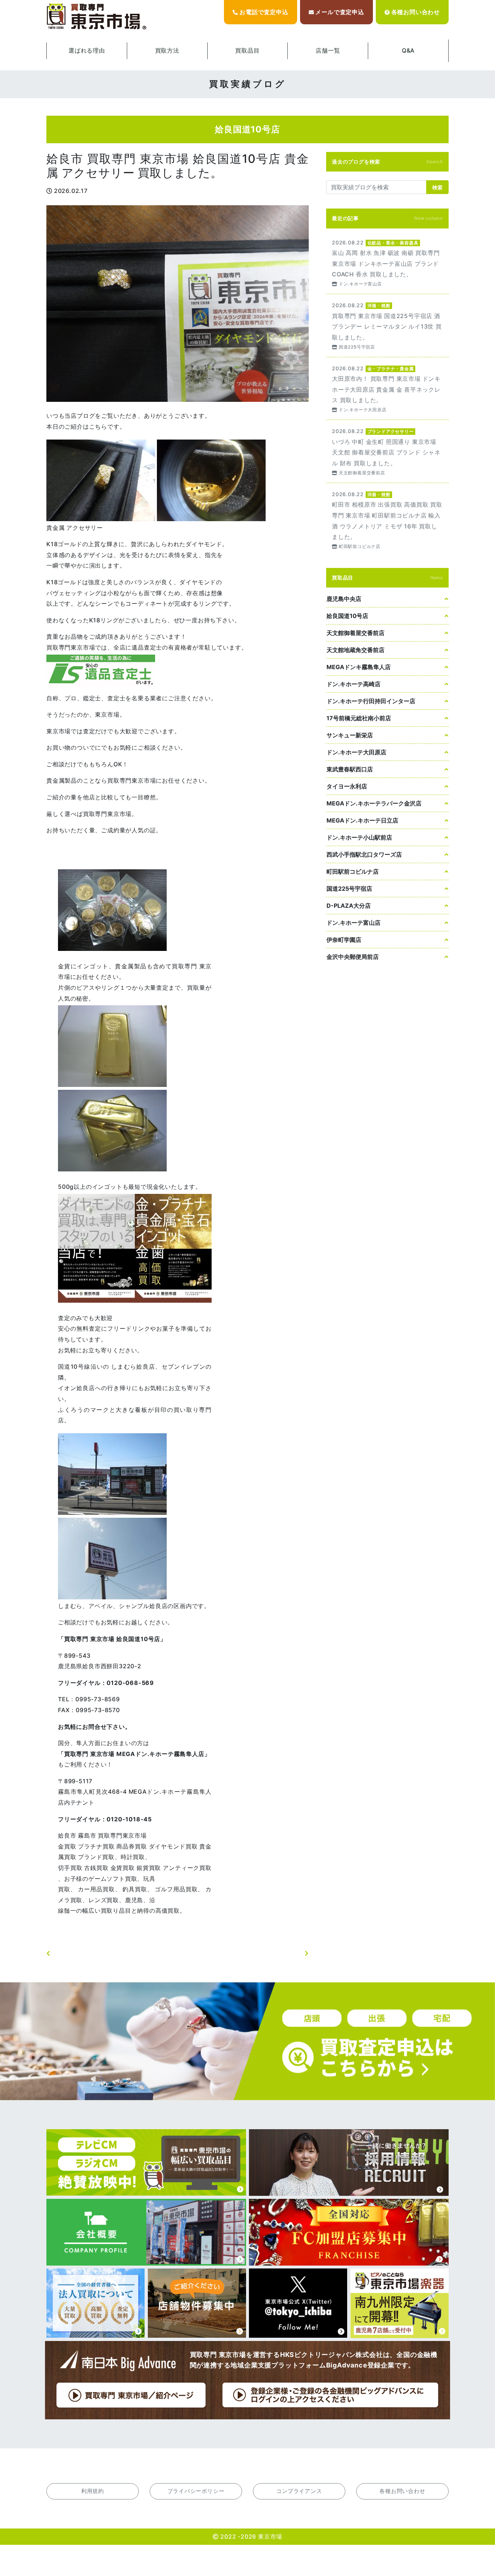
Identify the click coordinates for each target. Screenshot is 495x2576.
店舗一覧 (328, 50)
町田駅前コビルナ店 (353, 871)
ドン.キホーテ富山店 (353, 923)
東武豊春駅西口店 (350, 769)
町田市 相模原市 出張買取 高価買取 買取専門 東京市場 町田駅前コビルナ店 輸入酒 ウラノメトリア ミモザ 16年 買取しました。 (387, 520)
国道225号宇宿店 (349, 889)
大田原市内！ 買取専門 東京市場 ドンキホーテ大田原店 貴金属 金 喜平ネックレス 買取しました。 (387, 389)
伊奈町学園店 (344, 940)
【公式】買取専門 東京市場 (97, 17)
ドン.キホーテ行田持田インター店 (371, 701)
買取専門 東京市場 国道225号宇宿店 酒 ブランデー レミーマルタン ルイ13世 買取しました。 (387, 325)
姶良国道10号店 (347, 616)
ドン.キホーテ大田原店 (356, 752)
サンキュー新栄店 (350, 735)
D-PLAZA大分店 (349, 906)
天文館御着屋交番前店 (355, 633)
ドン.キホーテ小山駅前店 (359, 837)
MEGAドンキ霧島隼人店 (359, 667)
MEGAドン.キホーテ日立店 (362, 820)
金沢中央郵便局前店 (353, 957)
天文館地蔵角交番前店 (355, 650)
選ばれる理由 (87, 50)
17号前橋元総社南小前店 (359, 718)
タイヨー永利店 (347, 786)
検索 (437, 187)
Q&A (408, 50)
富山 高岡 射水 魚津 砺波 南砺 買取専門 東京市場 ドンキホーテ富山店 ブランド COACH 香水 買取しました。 (387, 263)
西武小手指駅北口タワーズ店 (364, 854)
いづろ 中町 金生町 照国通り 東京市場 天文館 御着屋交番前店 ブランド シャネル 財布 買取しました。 (387, 451)
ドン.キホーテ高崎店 (353, 684)
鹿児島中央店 (344, 599)
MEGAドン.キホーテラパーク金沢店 (374, 803)
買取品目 (247, 50)
